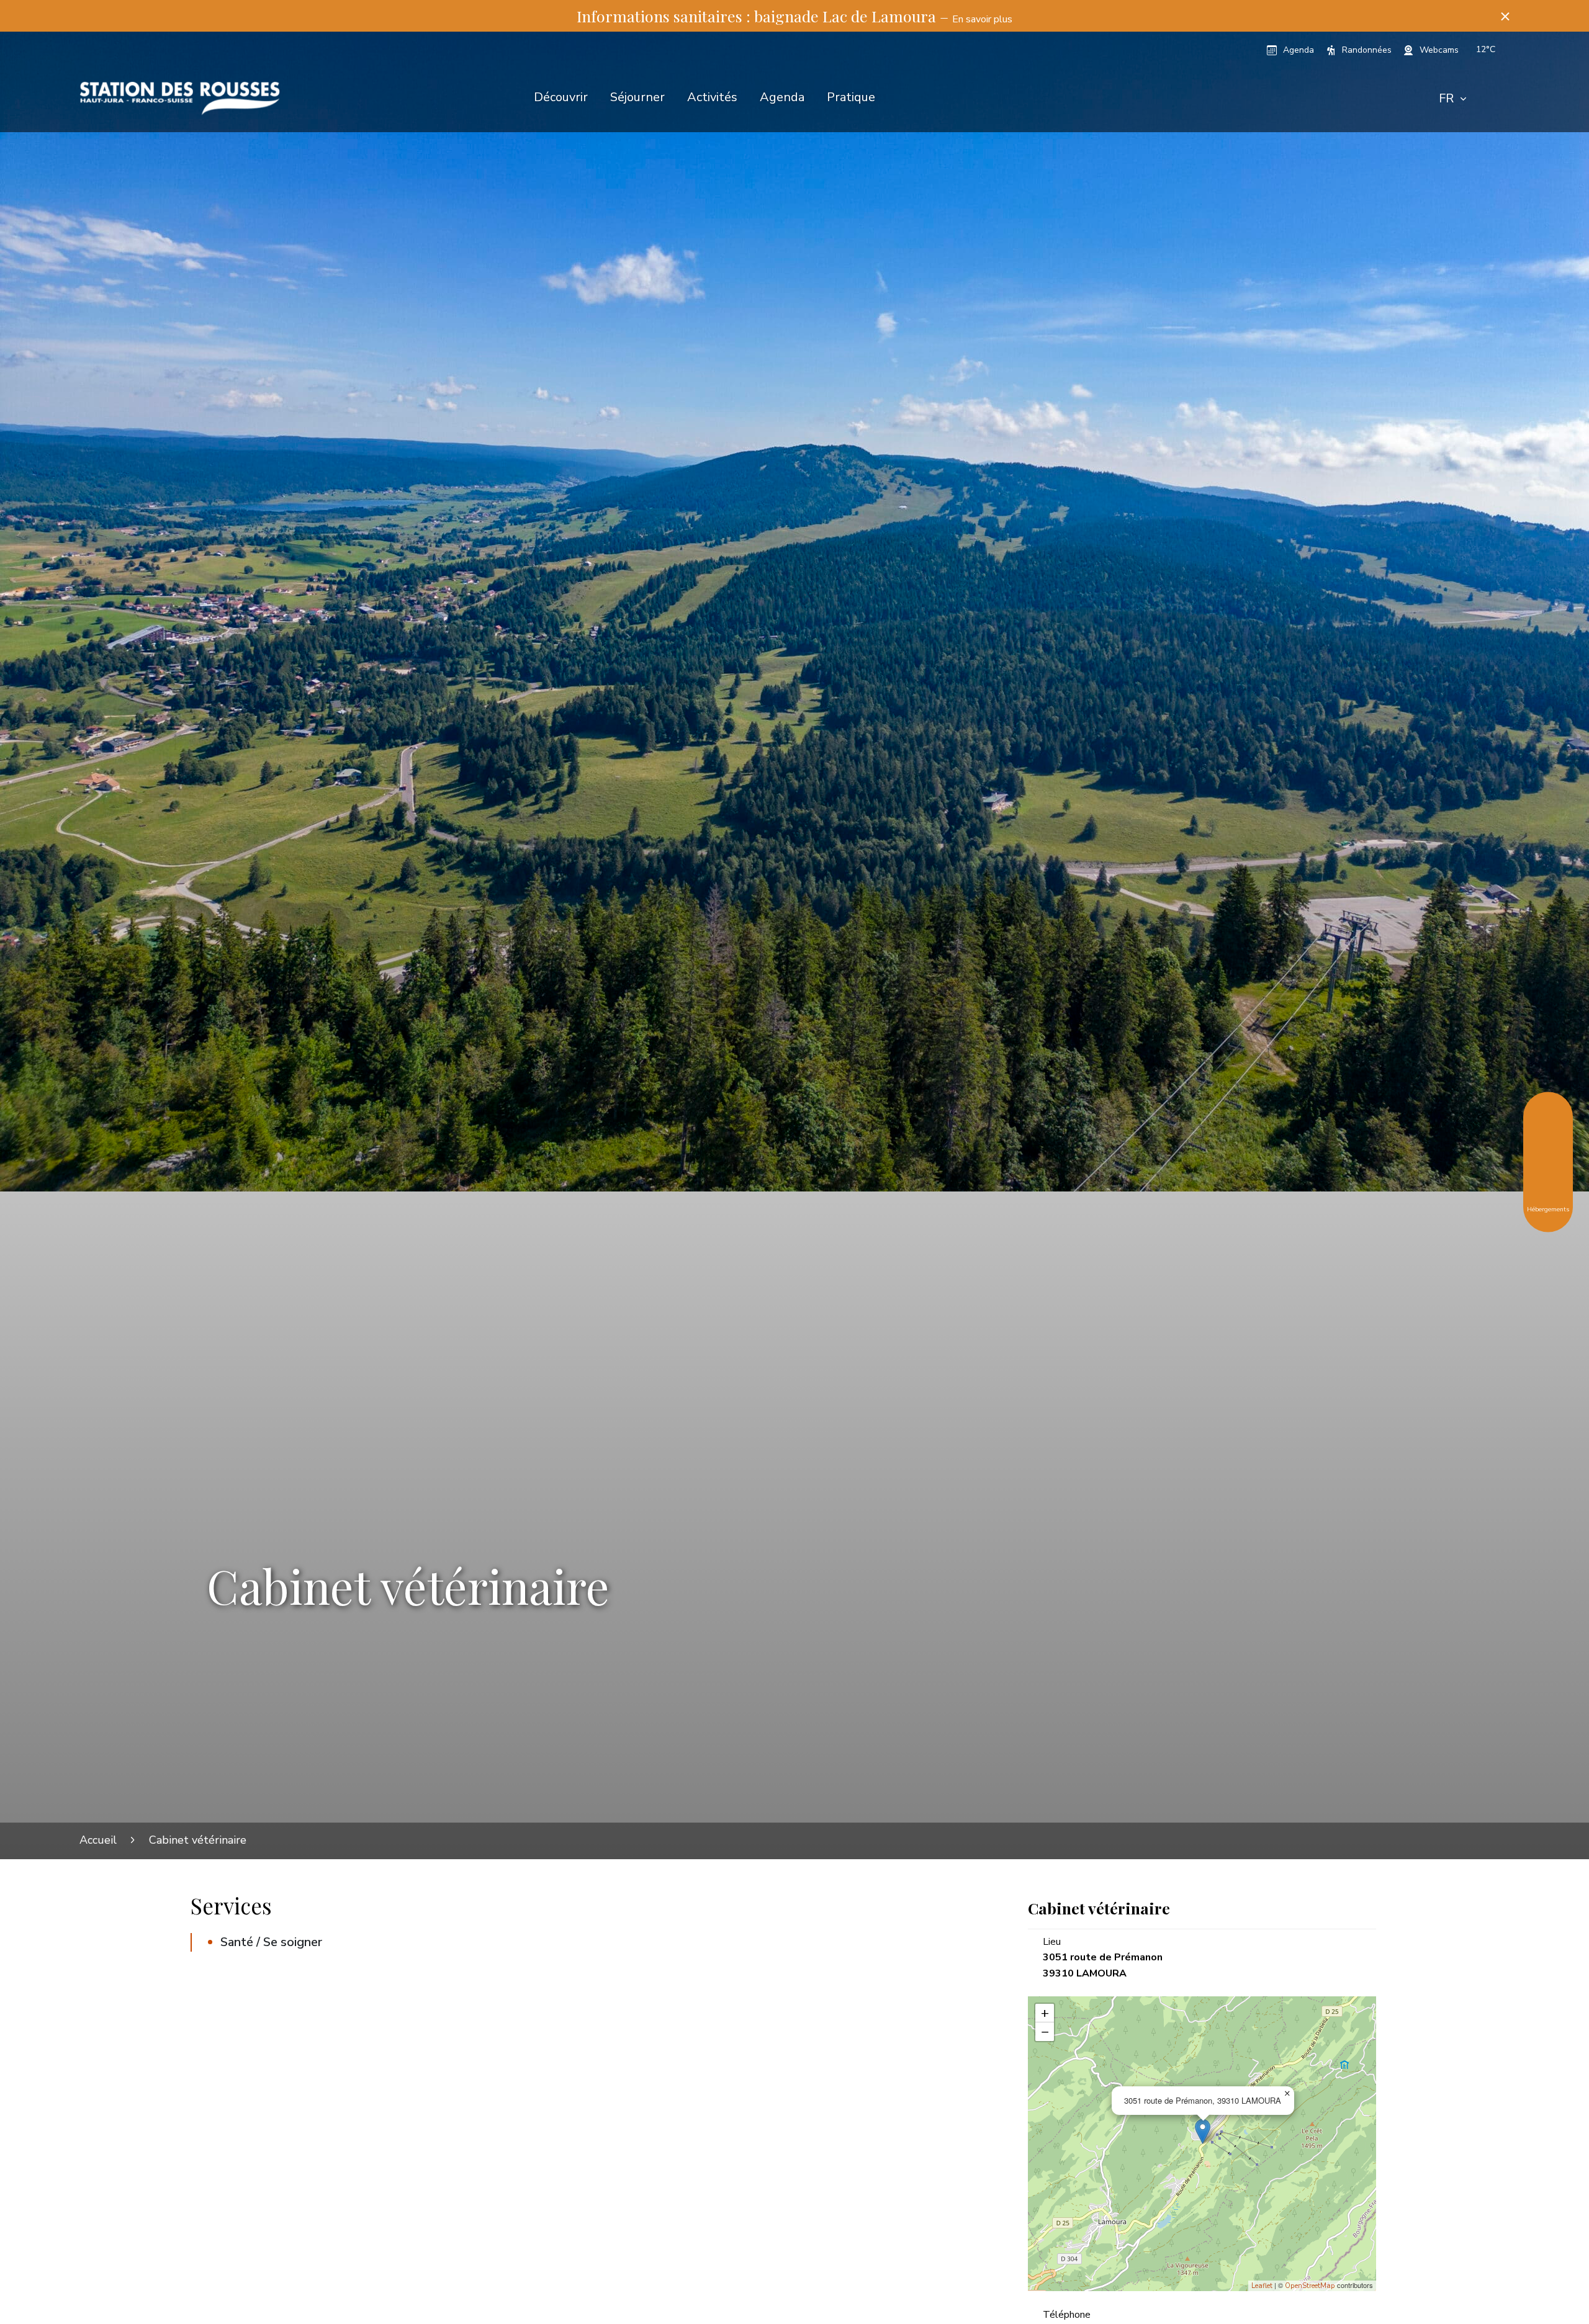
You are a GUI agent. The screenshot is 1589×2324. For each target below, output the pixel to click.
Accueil (98, 1840)
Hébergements (1548, 1209)
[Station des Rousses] (180, 98)
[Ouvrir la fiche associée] (1203, 2131)
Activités (712, 97)
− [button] (1045, 2032)
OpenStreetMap (1310, 2286)
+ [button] (1045, 2013)
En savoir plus (982, 19)
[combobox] (1452, 99)
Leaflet (1262, 2286)
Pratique (851, 97)
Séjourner (637, 97)
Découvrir (561, 97)
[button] (1505, 16)
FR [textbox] (1446, 98)
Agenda (782, 97)
